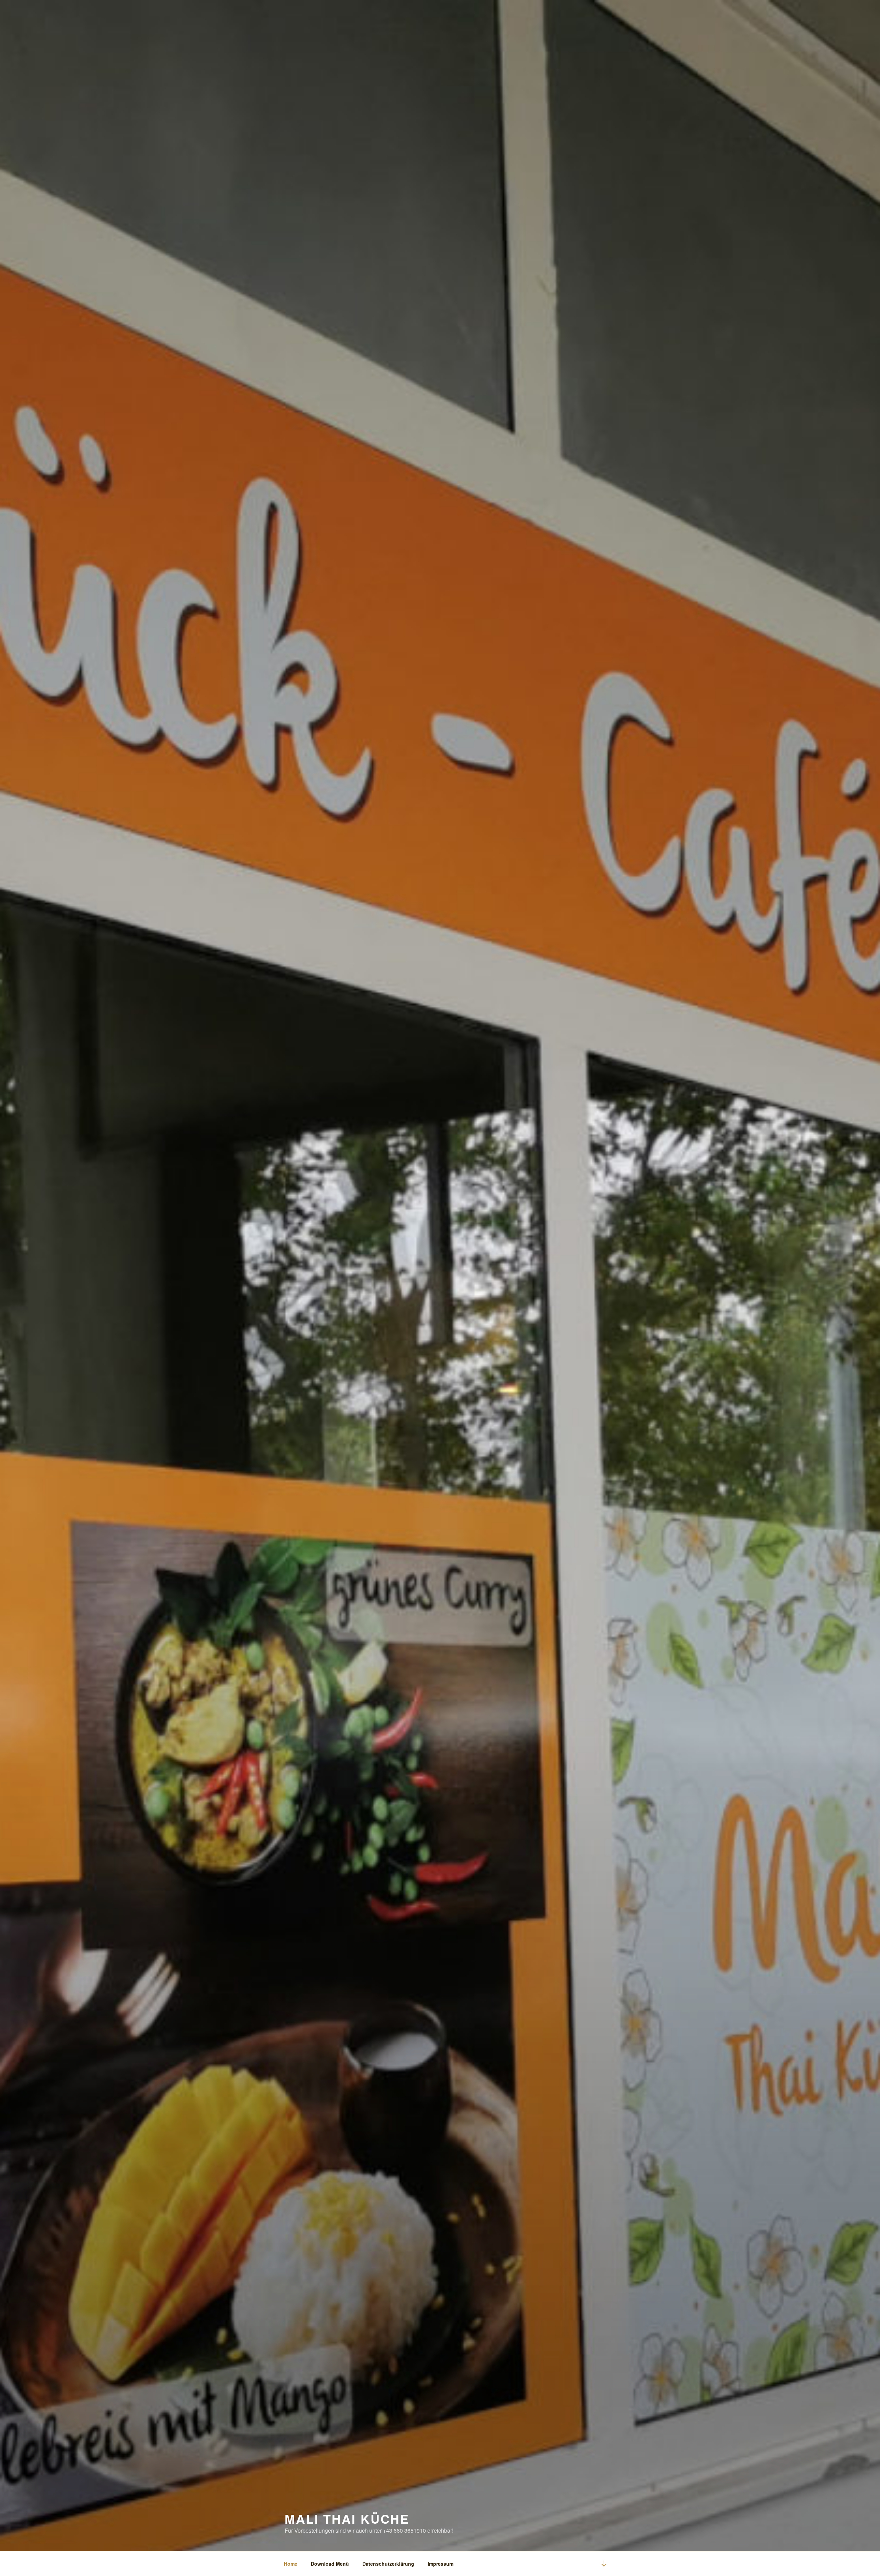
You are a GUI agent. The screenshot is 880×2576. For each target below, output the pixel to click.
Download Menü (330, 2564)
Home (291, 2564)
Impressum (441, 2564)
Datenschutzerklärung (388, 2564)
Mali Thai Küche (347, 2519)
